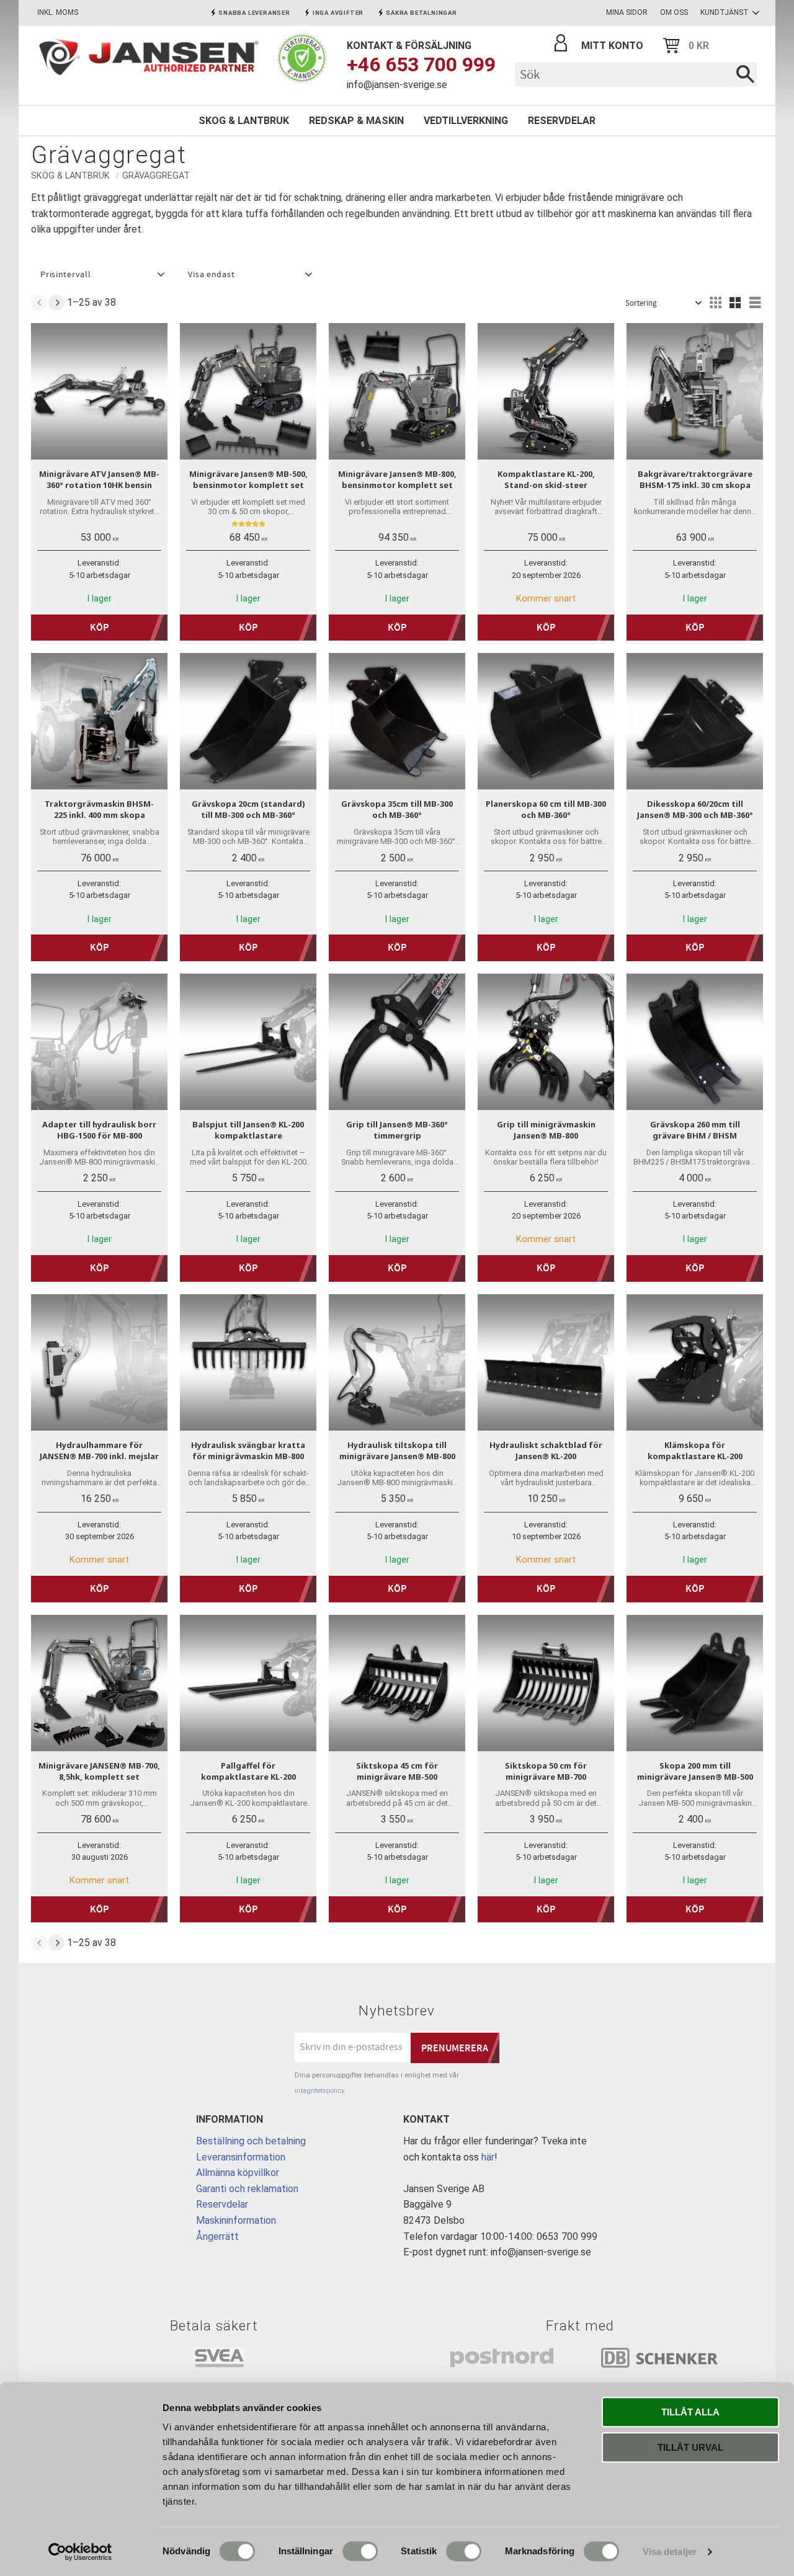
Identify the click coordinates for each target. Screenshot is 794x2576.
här (488, 2157)
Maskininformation (236, 2220)
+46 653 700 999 (421, 64)
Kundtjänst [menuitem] (725, 12)
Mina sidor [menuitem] (627, 12)
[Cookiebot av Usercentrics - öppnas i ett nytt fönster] (80, 2552)
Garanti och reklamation (247, 2189)
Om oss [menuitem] (674, 12)
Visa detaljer (670, 2552)
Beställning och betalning (251, 2141)
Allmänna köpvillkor (238, 2173)
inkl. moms (58, 12)
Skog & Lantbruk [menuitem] (244, 121)
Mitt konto (612, 46)
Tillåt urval (690, 2447)
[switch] (360, 2551)
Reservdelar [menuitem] (562, 121)
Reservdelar (222, 2204)
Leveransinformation (241, 2157)
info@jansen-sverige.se (397, 85)
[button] (101, 275)
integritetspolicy (319, 2091)
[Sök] (745, 74)
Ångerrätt (217, 2236)
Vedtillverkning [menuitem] (466, 121)
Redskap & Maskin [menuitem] (356, 121)
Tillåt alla (690, 2412)
